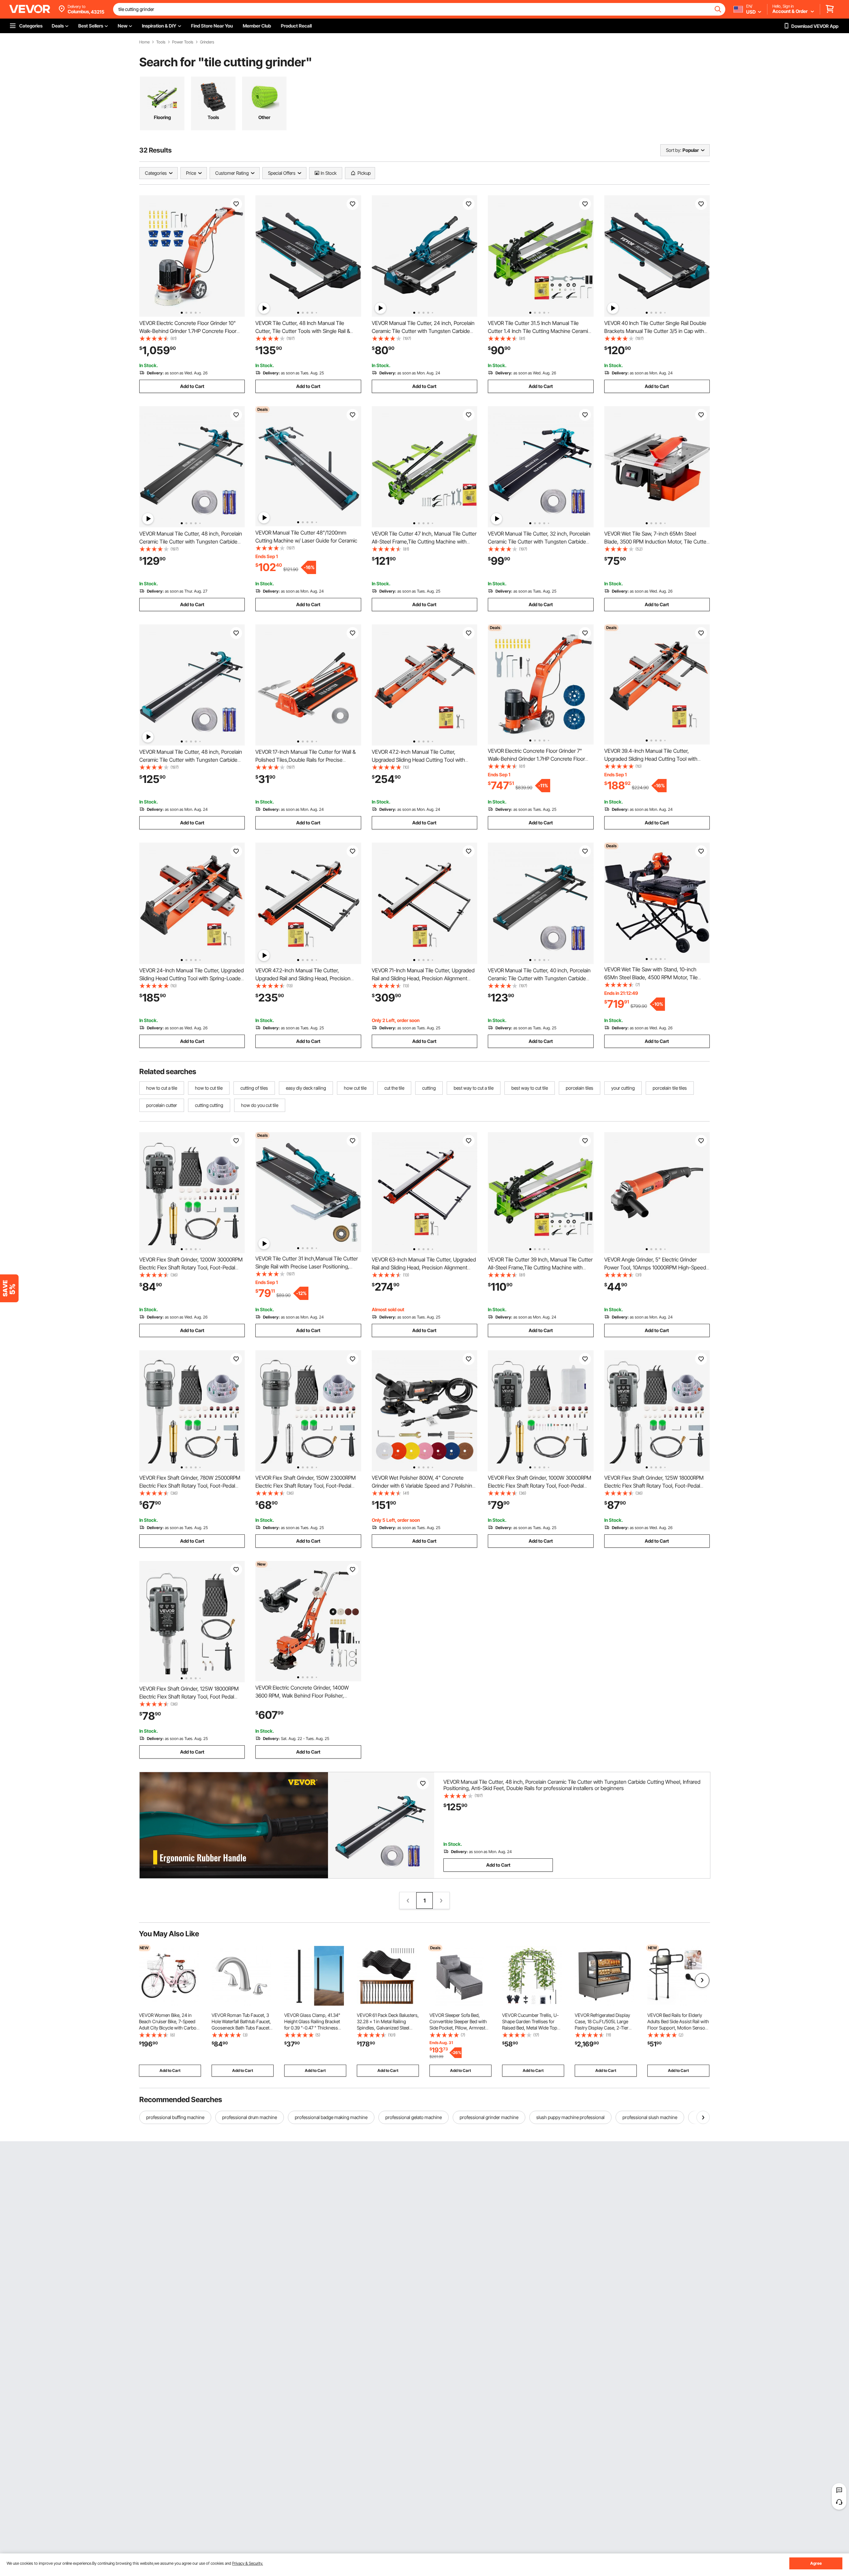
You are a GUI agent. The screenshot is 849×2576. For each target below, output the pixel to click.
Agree (816, 2563)
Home (144, 42)
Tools (161, 42)
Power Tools (183, 42)
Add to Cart (192, 386)
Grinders (207, 42)
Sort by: (674, 150)
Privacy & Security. (248, 2563)
